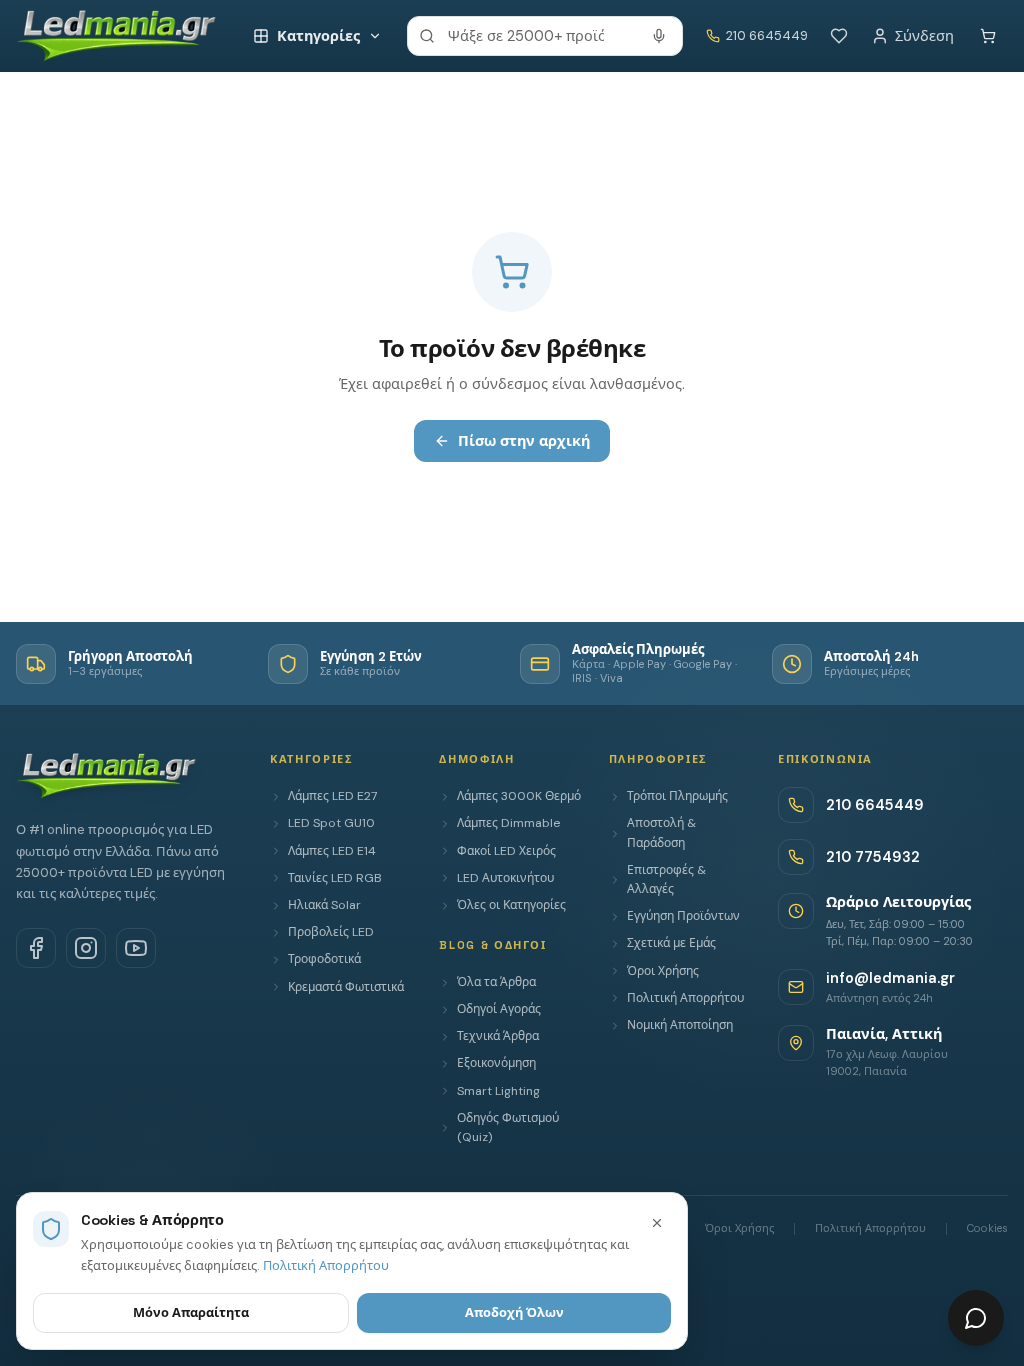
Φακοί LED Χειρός (506, 851)
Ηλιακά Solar (324, 905)
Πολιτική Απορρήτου (685, 998)
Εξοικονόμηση (496, 1063)
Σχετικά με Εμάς (671, 943)
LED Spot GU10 (331, 823)
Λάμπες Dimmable (508, 823)
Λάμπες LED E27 (332, 796)
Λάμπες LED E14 (332, 851)
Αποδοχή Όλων (514, 1312)
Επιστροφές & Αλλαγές (666, 879)
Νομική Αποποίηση (680, 1025)
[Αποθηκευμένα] (839, 36)
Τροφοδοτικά (324, 959)
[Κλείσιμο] (657, 1223)
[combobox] (545, 36)
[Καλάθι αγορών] (988, 36)
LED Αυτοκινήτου (505, 878)
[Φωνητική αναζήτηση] (659, 36)
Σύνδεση (924, 36)
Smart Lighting (498, 1091)
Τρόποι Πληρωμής (677, 796)
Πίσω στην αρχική (524, 441)
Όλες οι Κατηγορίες (511, 905)
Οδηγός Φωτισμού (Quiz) (508, 1127)
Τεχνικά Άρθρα (498, 1036)
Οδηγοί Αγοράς (499, 1009)
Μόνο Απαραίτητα (191, 1312)
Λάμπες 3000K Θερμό (519, 796)
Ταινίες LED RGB (335, 878)
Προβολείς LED (331, 932)
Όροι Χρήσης (663, 971)
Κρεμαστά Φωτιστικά (346, 987)
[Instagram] (86, 948)
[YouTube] (136, 948)
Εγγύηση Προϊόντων (683, 916)
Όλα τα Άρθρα (496, 982)
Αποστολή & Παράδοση (661, 832)
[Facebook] (36, 948)
